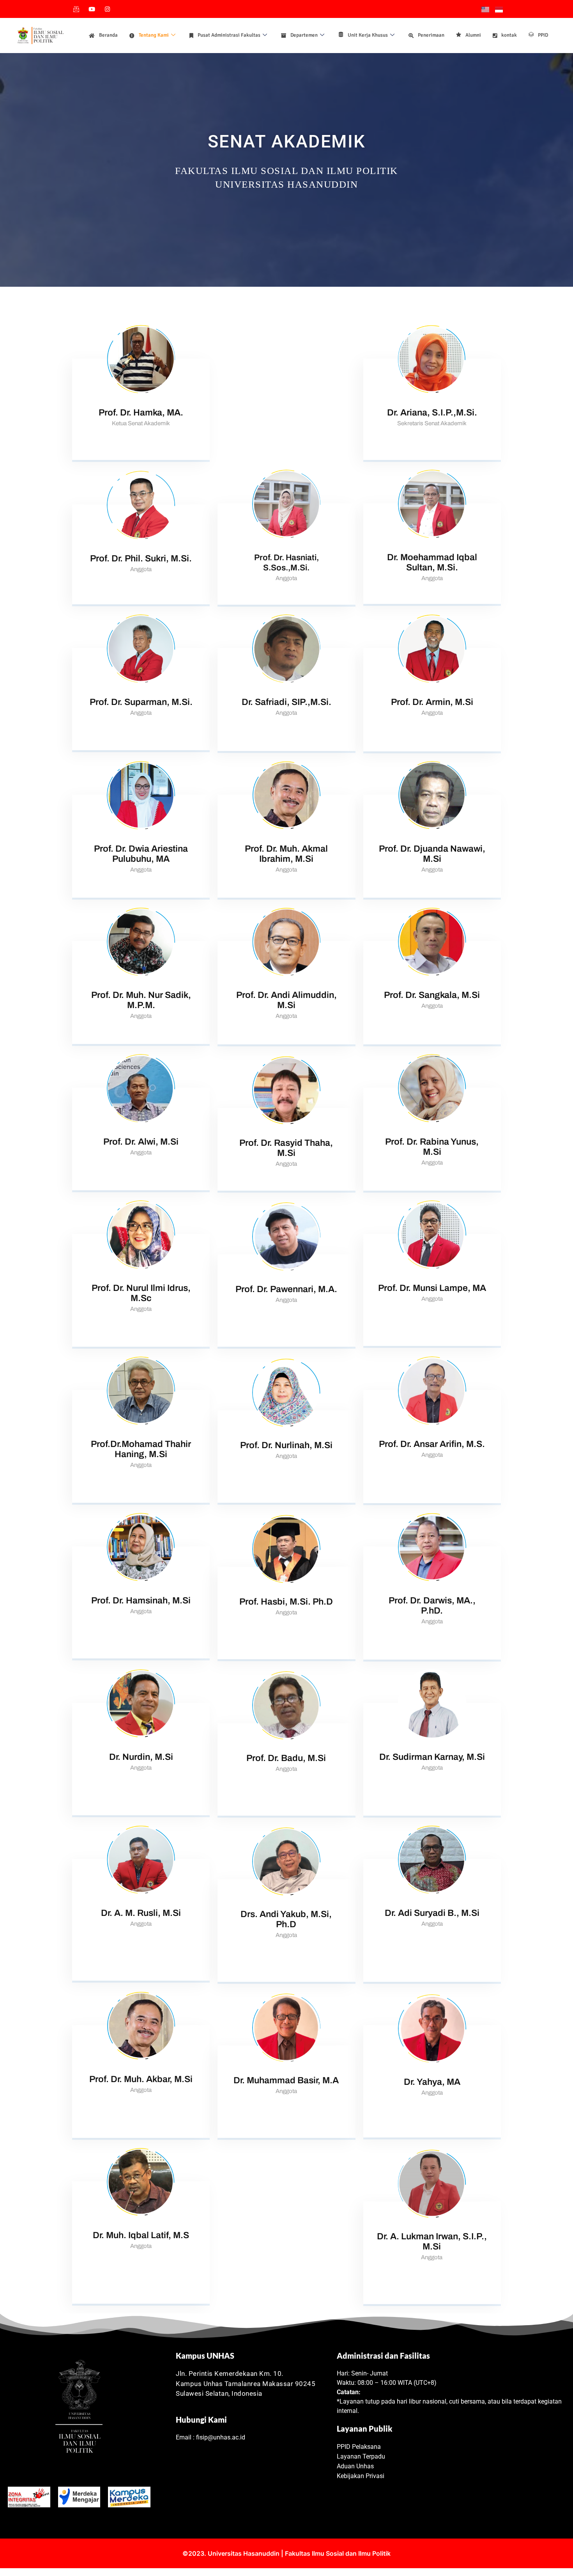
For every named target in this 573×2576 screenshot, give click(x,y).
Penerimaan (431, 35)
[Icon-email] (76, 9)
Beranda (108, 35)
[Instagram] (107, 9)
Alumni (473, 35)
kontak (509, 35)
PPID (543, 35)
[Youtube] (92, 9)
